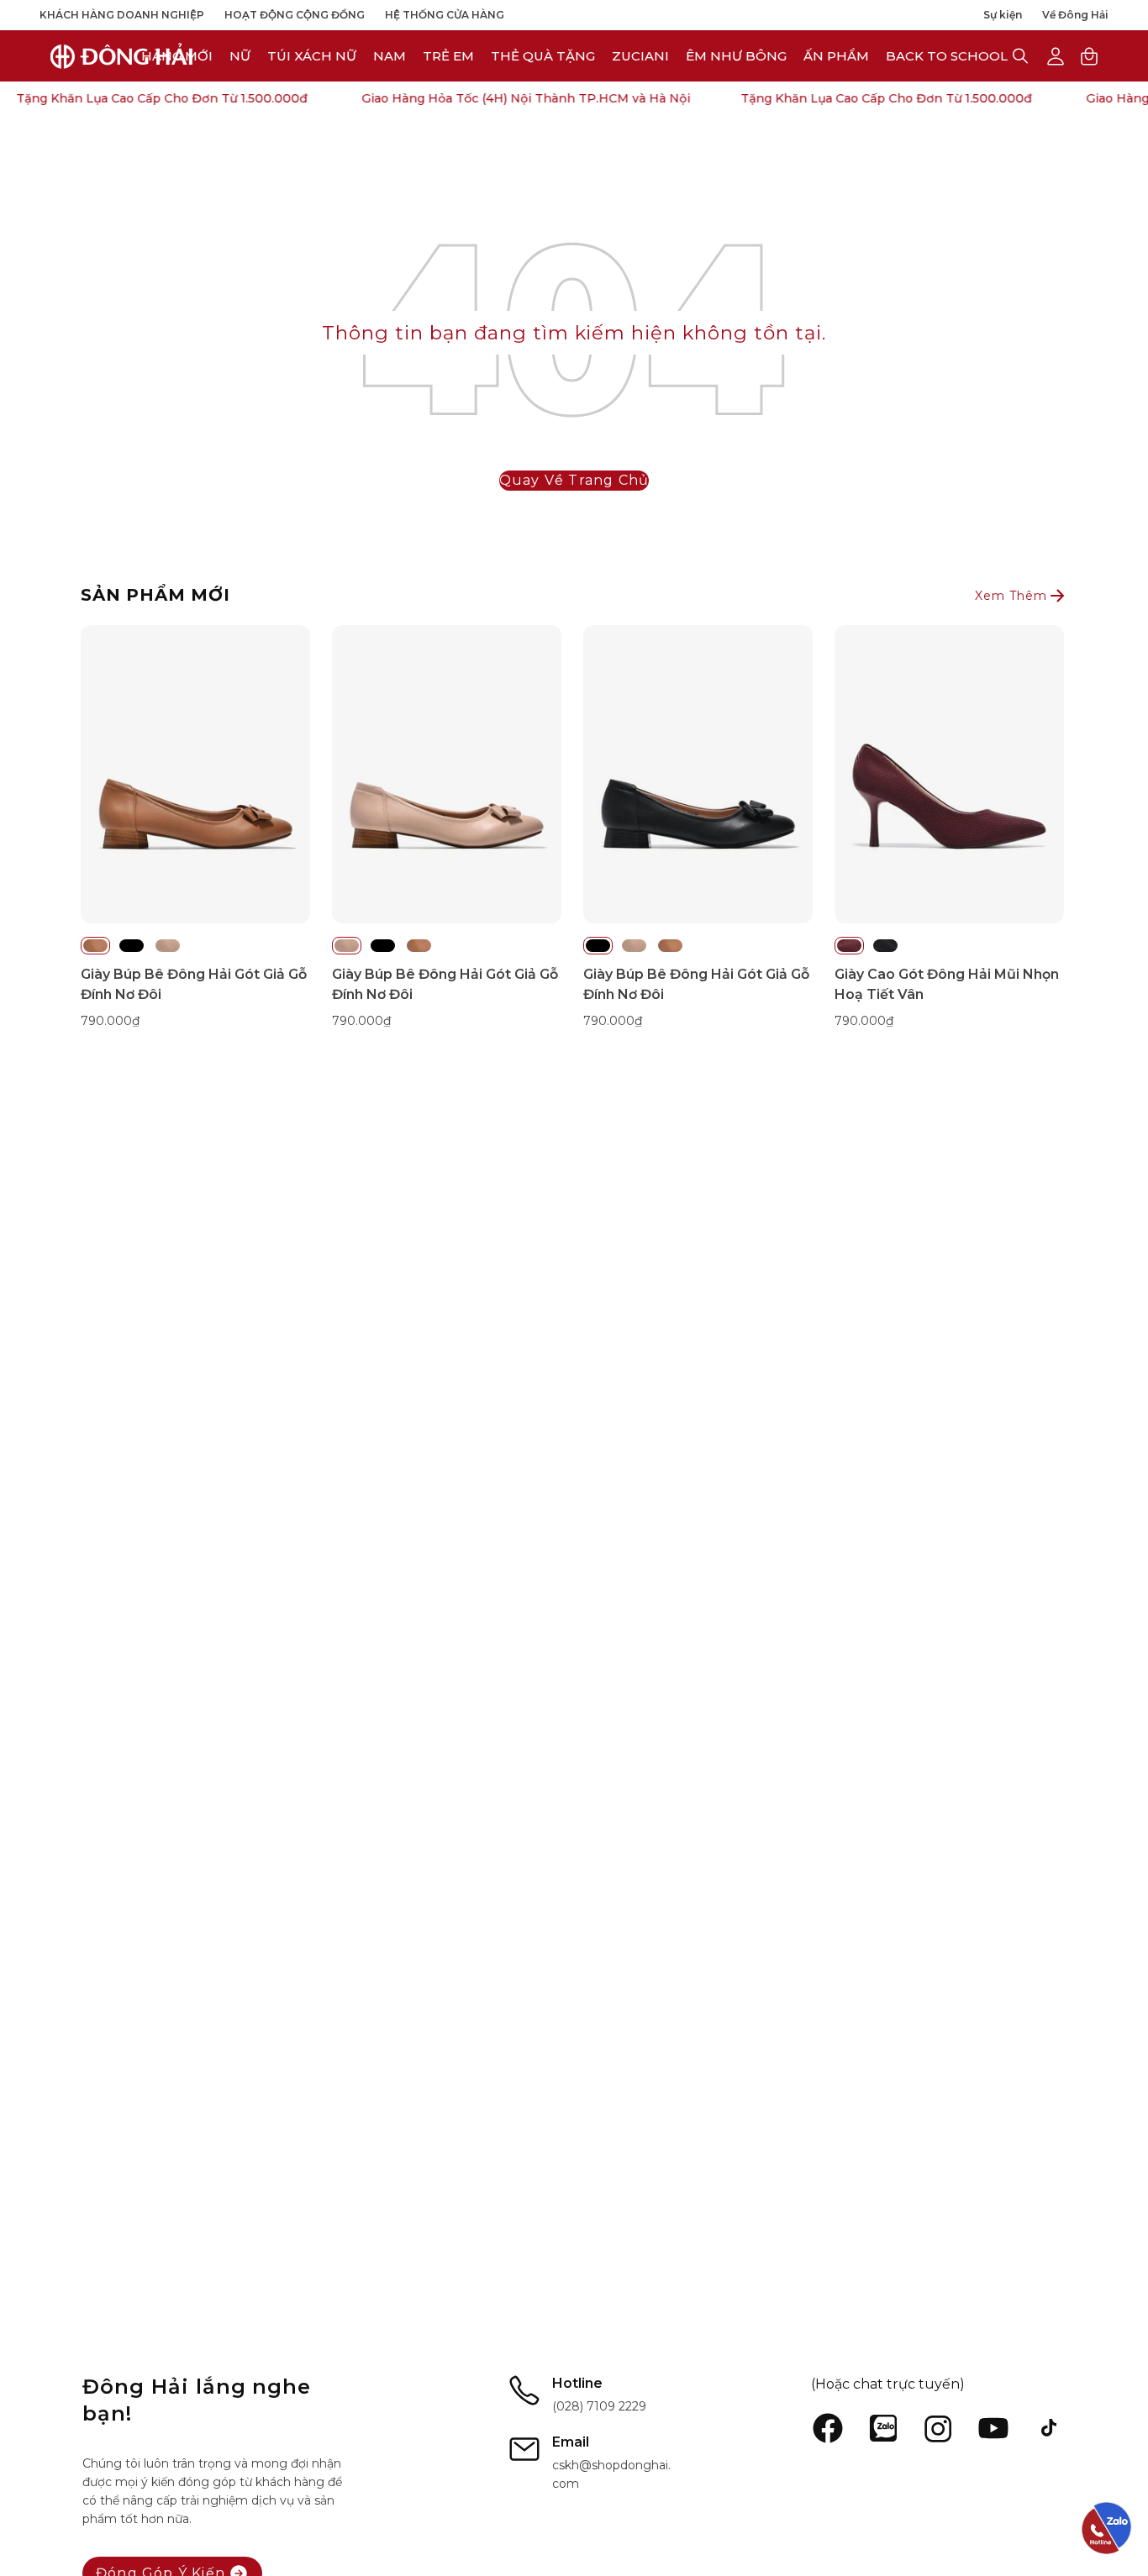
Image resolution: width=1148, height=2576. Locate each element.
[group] (574, 828)
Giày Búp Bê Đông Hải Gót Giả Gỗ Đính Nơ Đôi (194, 984)
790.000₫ (110, 1021)
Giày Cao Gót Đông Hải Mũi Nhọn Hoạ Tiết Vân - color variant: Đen (885, 946)
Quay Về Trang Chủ (574, 480)
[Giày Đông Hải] (122, 56)
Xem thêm (1011, 596)
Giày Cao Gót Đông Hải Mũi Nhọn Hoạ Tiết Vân (947, 984)
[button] (640, 56)
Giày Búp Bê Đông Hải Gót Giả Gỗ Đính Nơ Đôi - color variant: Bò (95, 946)
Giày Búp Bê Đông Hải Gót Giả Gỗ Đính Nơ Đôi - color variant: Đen (132, 946)
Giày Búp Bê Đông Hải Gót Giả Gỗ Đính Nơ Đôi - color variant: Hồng (168, 946)
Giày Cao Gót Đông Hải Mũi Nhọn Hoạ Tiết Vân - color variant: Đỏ (849, 946)
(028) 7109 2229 (599, 2406)
